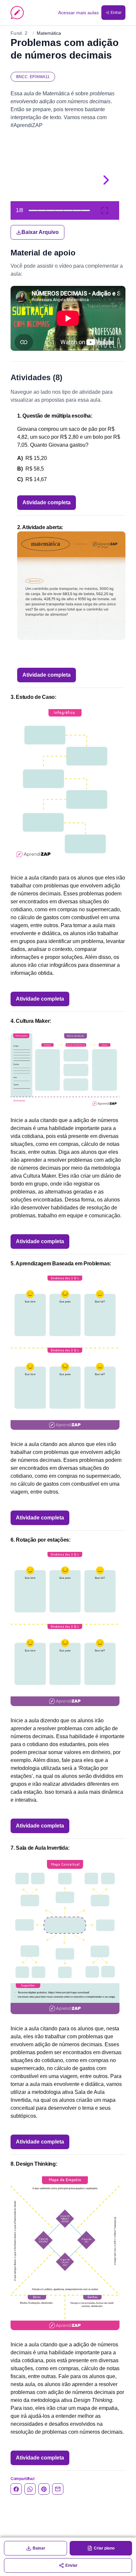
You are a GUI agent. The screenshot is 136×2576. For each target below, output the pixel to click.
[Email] (58, 2489)
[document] (68, 190)
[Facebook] (16, 2489)
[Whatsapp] (30, 2489)
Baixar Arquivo (40, 232)
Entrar (116, 13)
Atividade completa (47, 502)
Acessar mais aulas (78, 13)
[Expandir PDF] (105, 210)
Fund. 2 (19, 33)
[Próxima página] (106, 180)
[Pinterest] (44, 2489)
